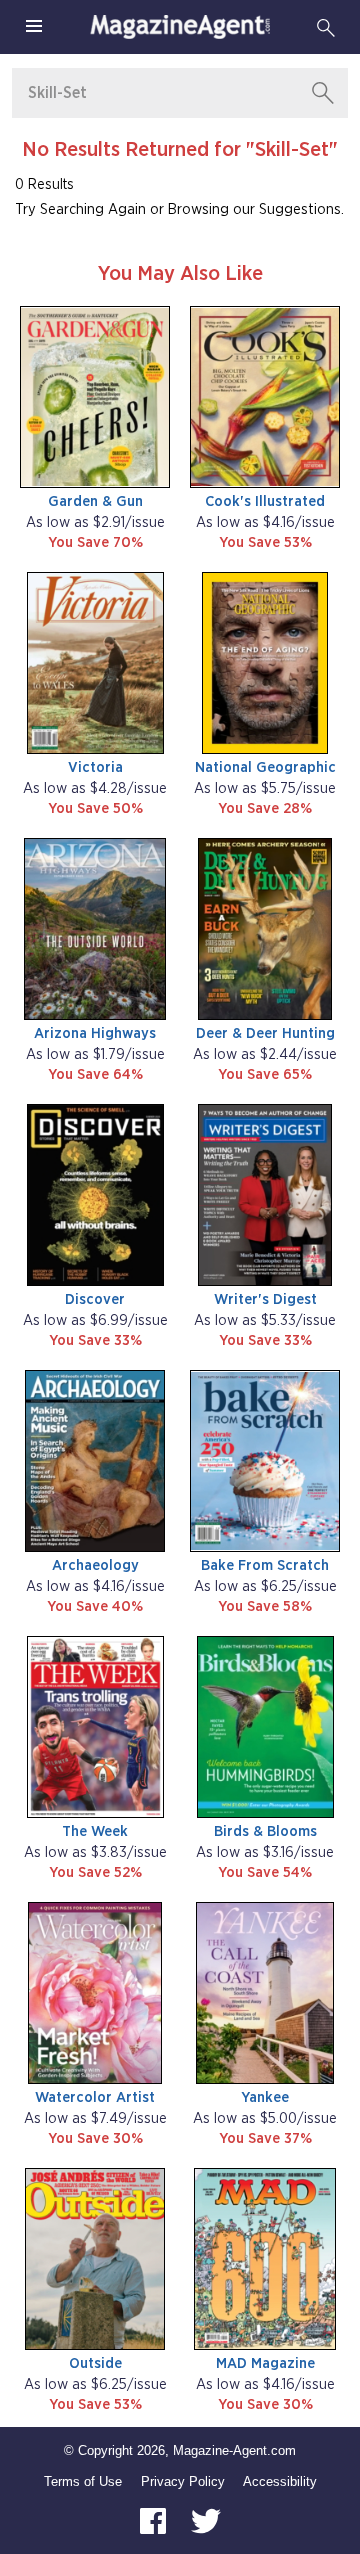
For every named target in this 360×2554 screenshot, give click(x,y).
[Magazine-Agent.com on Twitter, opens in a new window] (206, 2519)
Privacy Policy (183, 2481)
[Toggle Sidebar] (34, 27)
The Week (95, 1831)
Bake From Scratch (265, 1565)
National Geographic (265, 767)
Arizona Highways (95, 1033)
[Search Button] (323, 93)
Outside (95, 2363)
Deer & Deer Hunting (265, 1033)
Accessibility (280, 2481)
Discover (95, 1299)
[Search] (326, 27)
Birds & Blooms (265, 1831)
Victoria (95, 767)
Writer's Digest (265, 1299)
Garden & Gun (95, 501)
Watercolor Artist (95, 2097)
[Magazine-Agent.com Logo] (180, 27)
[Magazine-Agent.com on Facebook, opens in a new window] (155, 2519)
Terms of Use (83, 2481)
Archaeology (95, 1565)
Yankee (265, 2097)
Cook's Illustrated (265, 501)
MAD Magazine (265, 2363)
